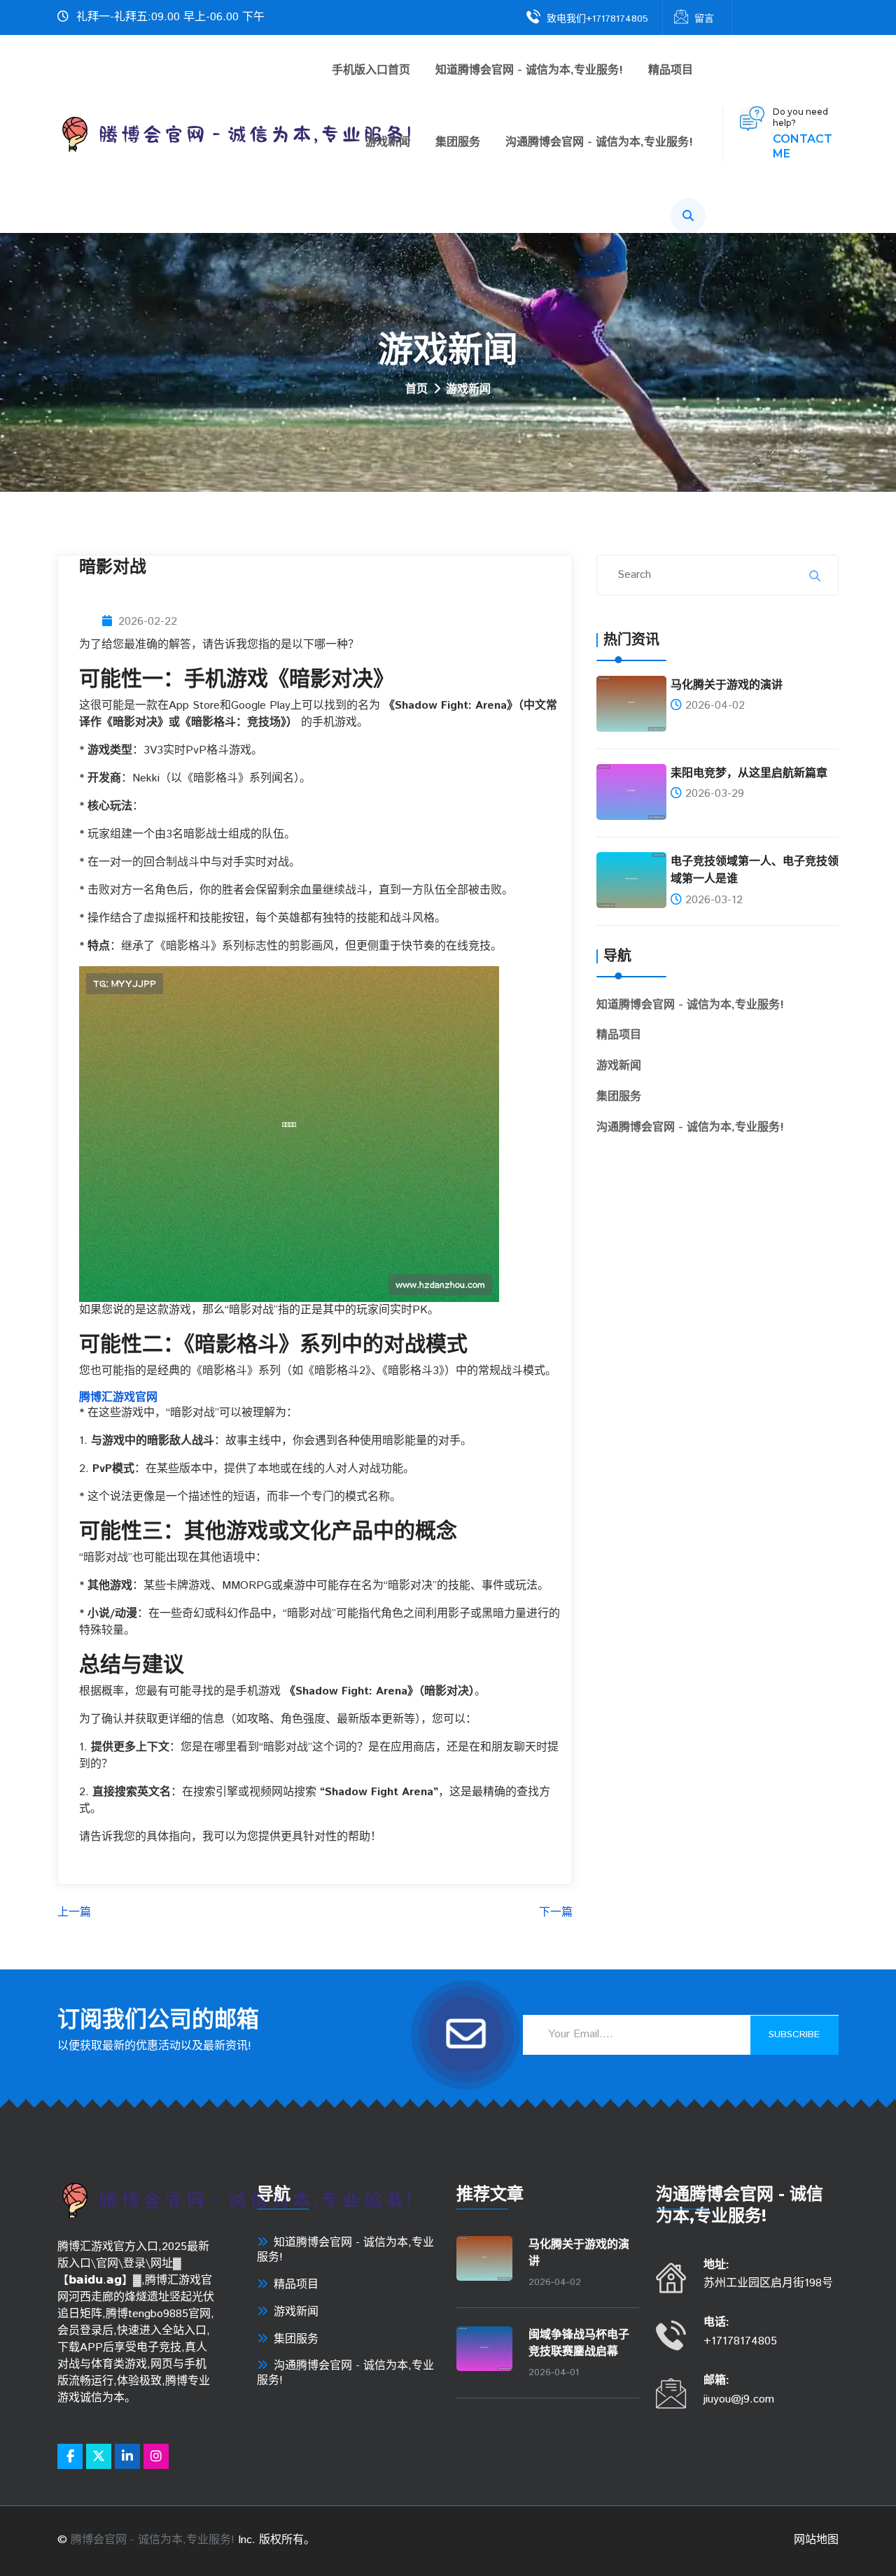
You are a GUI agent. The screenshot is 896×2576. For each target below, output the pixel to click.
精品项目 (671, 71)
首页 (416, 390)
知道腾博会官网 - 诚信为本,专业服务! (529, 71)
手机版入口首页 (371, 71)
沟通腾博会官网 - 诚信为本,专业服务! (599, 143)
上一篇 (74, 1913)
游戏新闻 (388, 143)
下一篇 (556, 1913)
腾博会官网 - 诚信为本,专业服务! (153, 2540)
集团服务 (458, 143)
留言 (704, 19)
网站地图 (816, 2540)
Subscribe (794, 2034)
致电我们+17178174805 (597, 19)
